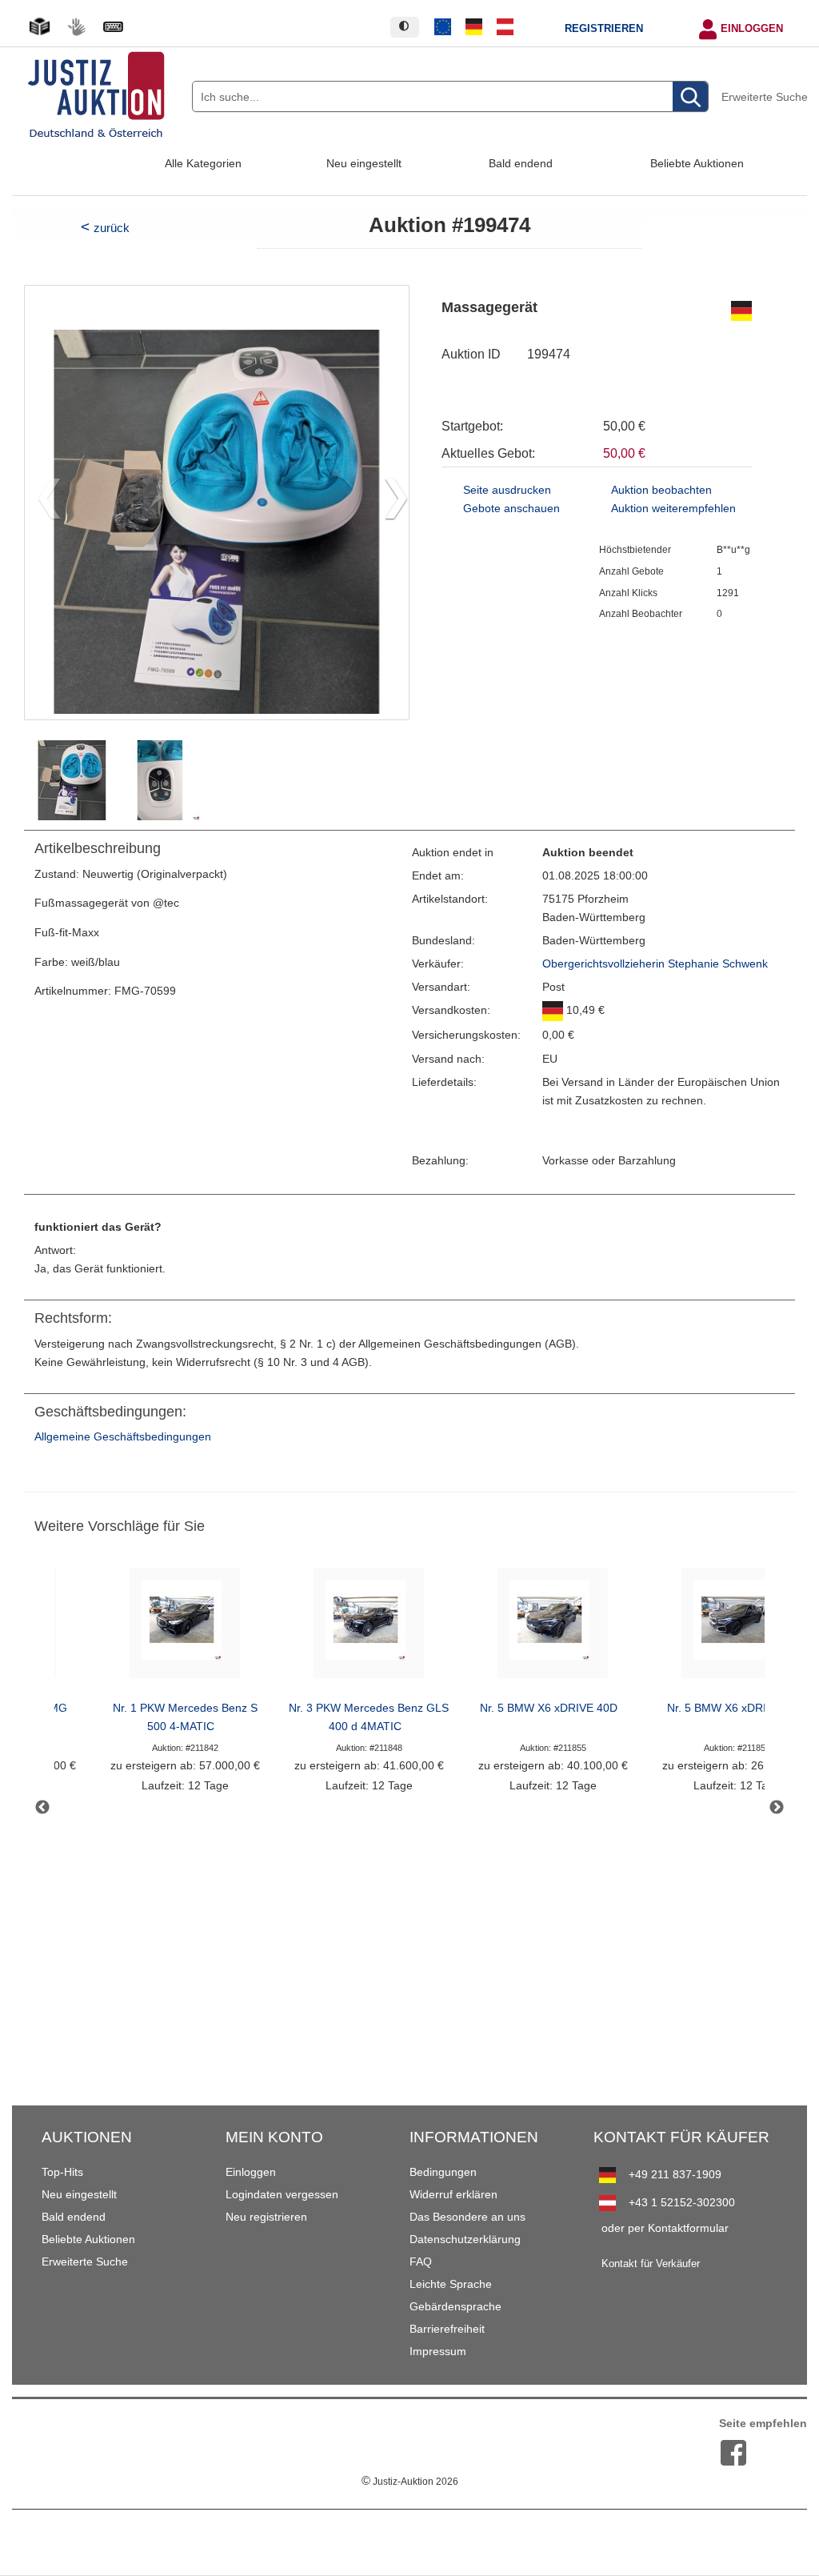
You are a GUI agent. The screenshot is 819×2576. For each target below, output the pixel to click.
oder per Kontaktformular (665, 2228)
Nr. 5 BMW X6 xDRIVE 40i (733, 1708)
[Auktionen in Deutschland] (474, 27)
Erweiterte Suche (765, 97)
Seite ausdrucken (507, 490)
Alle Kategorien (203, 163)
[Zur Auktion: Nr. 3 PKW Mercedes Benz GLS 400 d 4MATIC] (369, 1627)
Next (777, 1808)
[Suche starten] (690, 97)
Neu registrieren (266, 2217)
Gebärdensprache (455, 2306)
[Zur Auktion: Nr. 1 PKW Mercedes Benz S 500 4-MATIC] (185, 1627)
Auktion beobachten (661, 490)
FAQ (421, 2262)
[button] (390, 503)
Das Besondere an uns (467, 2217)
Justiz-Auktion (410, 2482)
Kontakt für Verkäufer (651, 2264)
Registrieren (604, 29)
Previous (42, 1808)
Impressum (438, 2351)
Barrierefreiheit (447, 2329)
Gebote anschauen (511, 509)
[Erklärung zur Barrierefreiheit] (113, 27)
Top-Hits (62, 2172)
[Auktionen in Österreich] (505, 27)
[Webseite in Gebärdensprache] (76, 27)
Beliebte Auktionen (697, 163)
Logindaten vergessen (282, 2194)
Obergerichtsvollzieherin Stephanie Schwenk (655, 964)
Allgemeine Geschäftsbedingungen (123, 1437)
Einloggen (752, 29)
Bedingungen (443, 2172)
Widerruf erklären (453, 2194)
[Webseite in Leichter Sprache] (39, 27)
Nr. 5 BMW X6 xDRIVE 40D (549, 1708)
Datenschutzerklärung (465, 2239)
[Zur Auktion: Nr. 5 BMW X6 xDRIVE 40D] (553, 1627)
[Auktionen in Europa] (443, 27)
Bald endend (521, 163)
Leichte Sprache (451, 2284)
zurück (112, 228)
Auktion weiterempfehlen (673, 509)
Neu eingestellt (364, 163)
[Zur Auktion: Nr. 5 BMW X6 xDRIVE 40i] (737, 1627)
